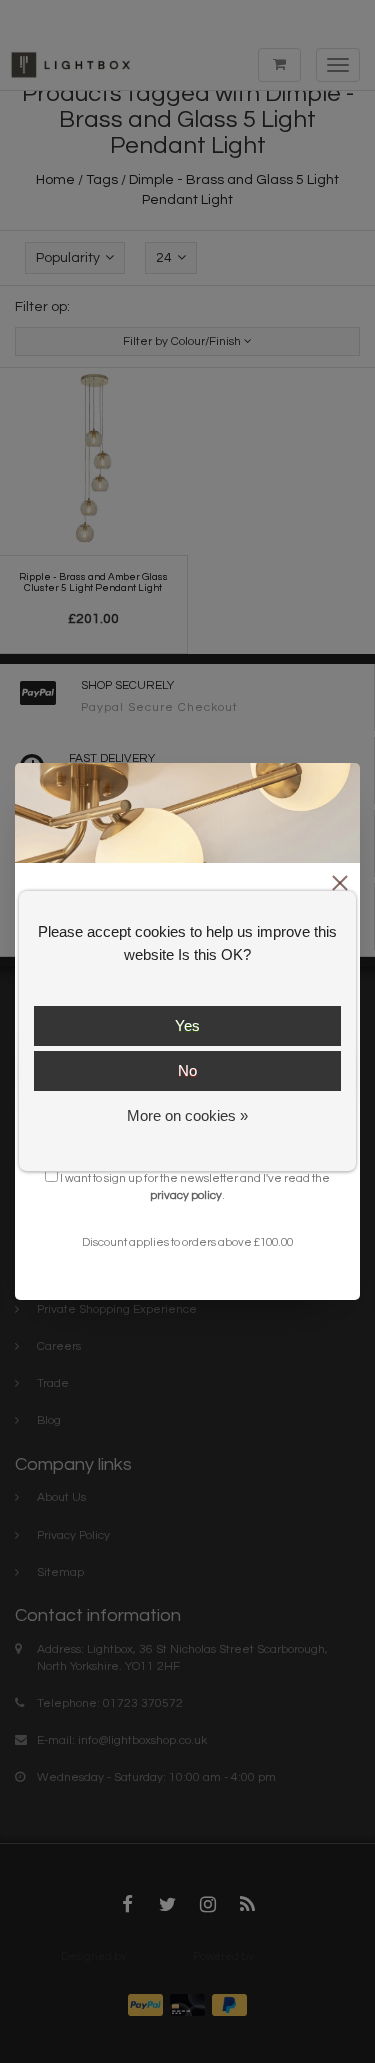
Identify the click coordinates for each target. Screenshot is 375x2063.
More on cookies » (187, 1115)
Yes (187, 1025)
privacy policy (186, 1195)
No (187, 1070)
